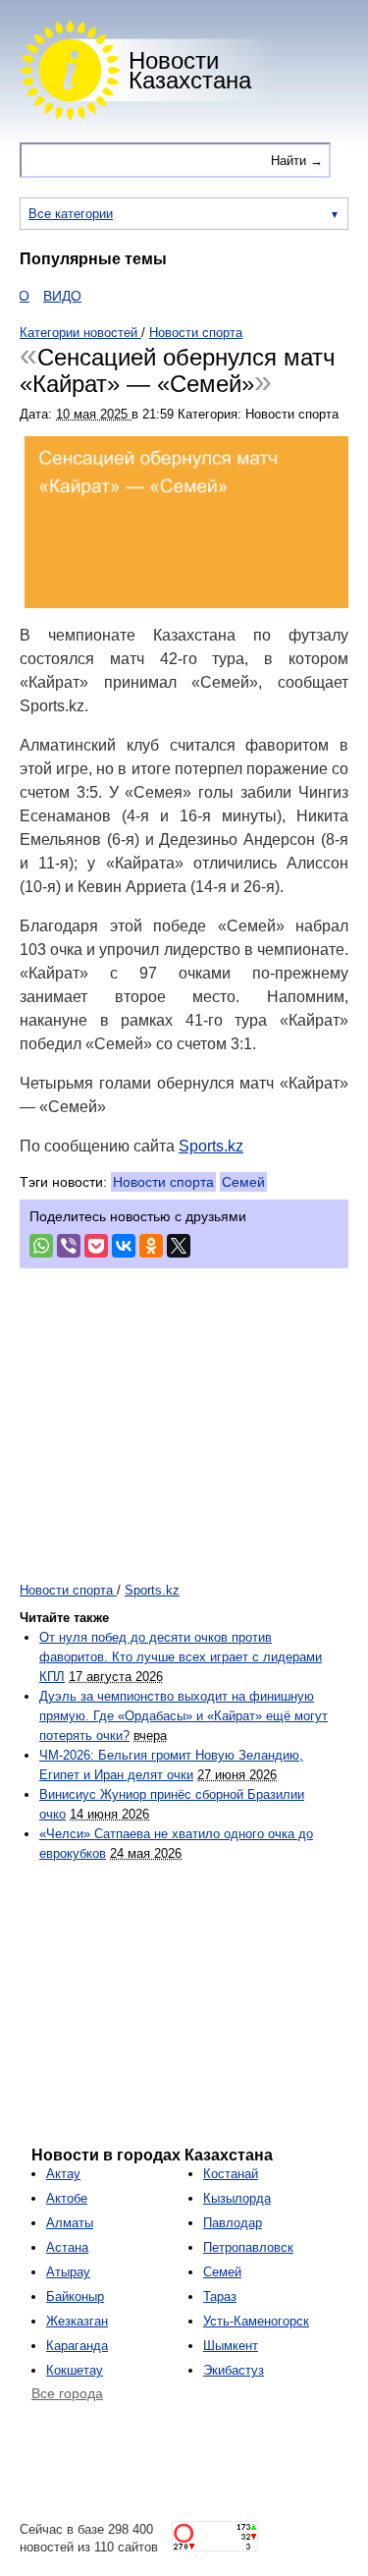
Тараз (220, 2296)
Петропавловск (248, 2247)
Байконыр (75, 2296)
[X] (179, 1246)
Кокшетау (75, 2370)
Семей (243, 1182)
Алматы (70, 2223)
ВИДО (51, 296)
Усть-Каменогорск (256, 2321)
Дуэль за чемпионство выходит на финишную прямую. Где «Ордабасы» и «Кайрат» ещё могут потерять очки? (184, 1716)
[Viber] (69, 1246)
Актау (63, 2174)
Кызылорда (237, 2198)
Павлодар (233, 2223)
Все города (67, 2393)
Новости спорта (163, 1182)
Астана (67, 2247)
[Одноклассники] (151, 1246)
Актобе (67, 2198)
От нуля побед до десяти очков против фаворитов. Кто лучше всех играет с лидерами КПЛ (181, 1657)
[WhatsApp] (41, 1246)
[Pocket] (96, 1246)
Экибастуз (234, 2370)
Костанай (231, 2174)
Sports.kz (211, 1146)
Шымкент (231, 2346)
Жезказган (77, 2321)
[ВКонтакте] (124, 1246)
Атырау (68, 2272)
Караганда (77, 2346)
